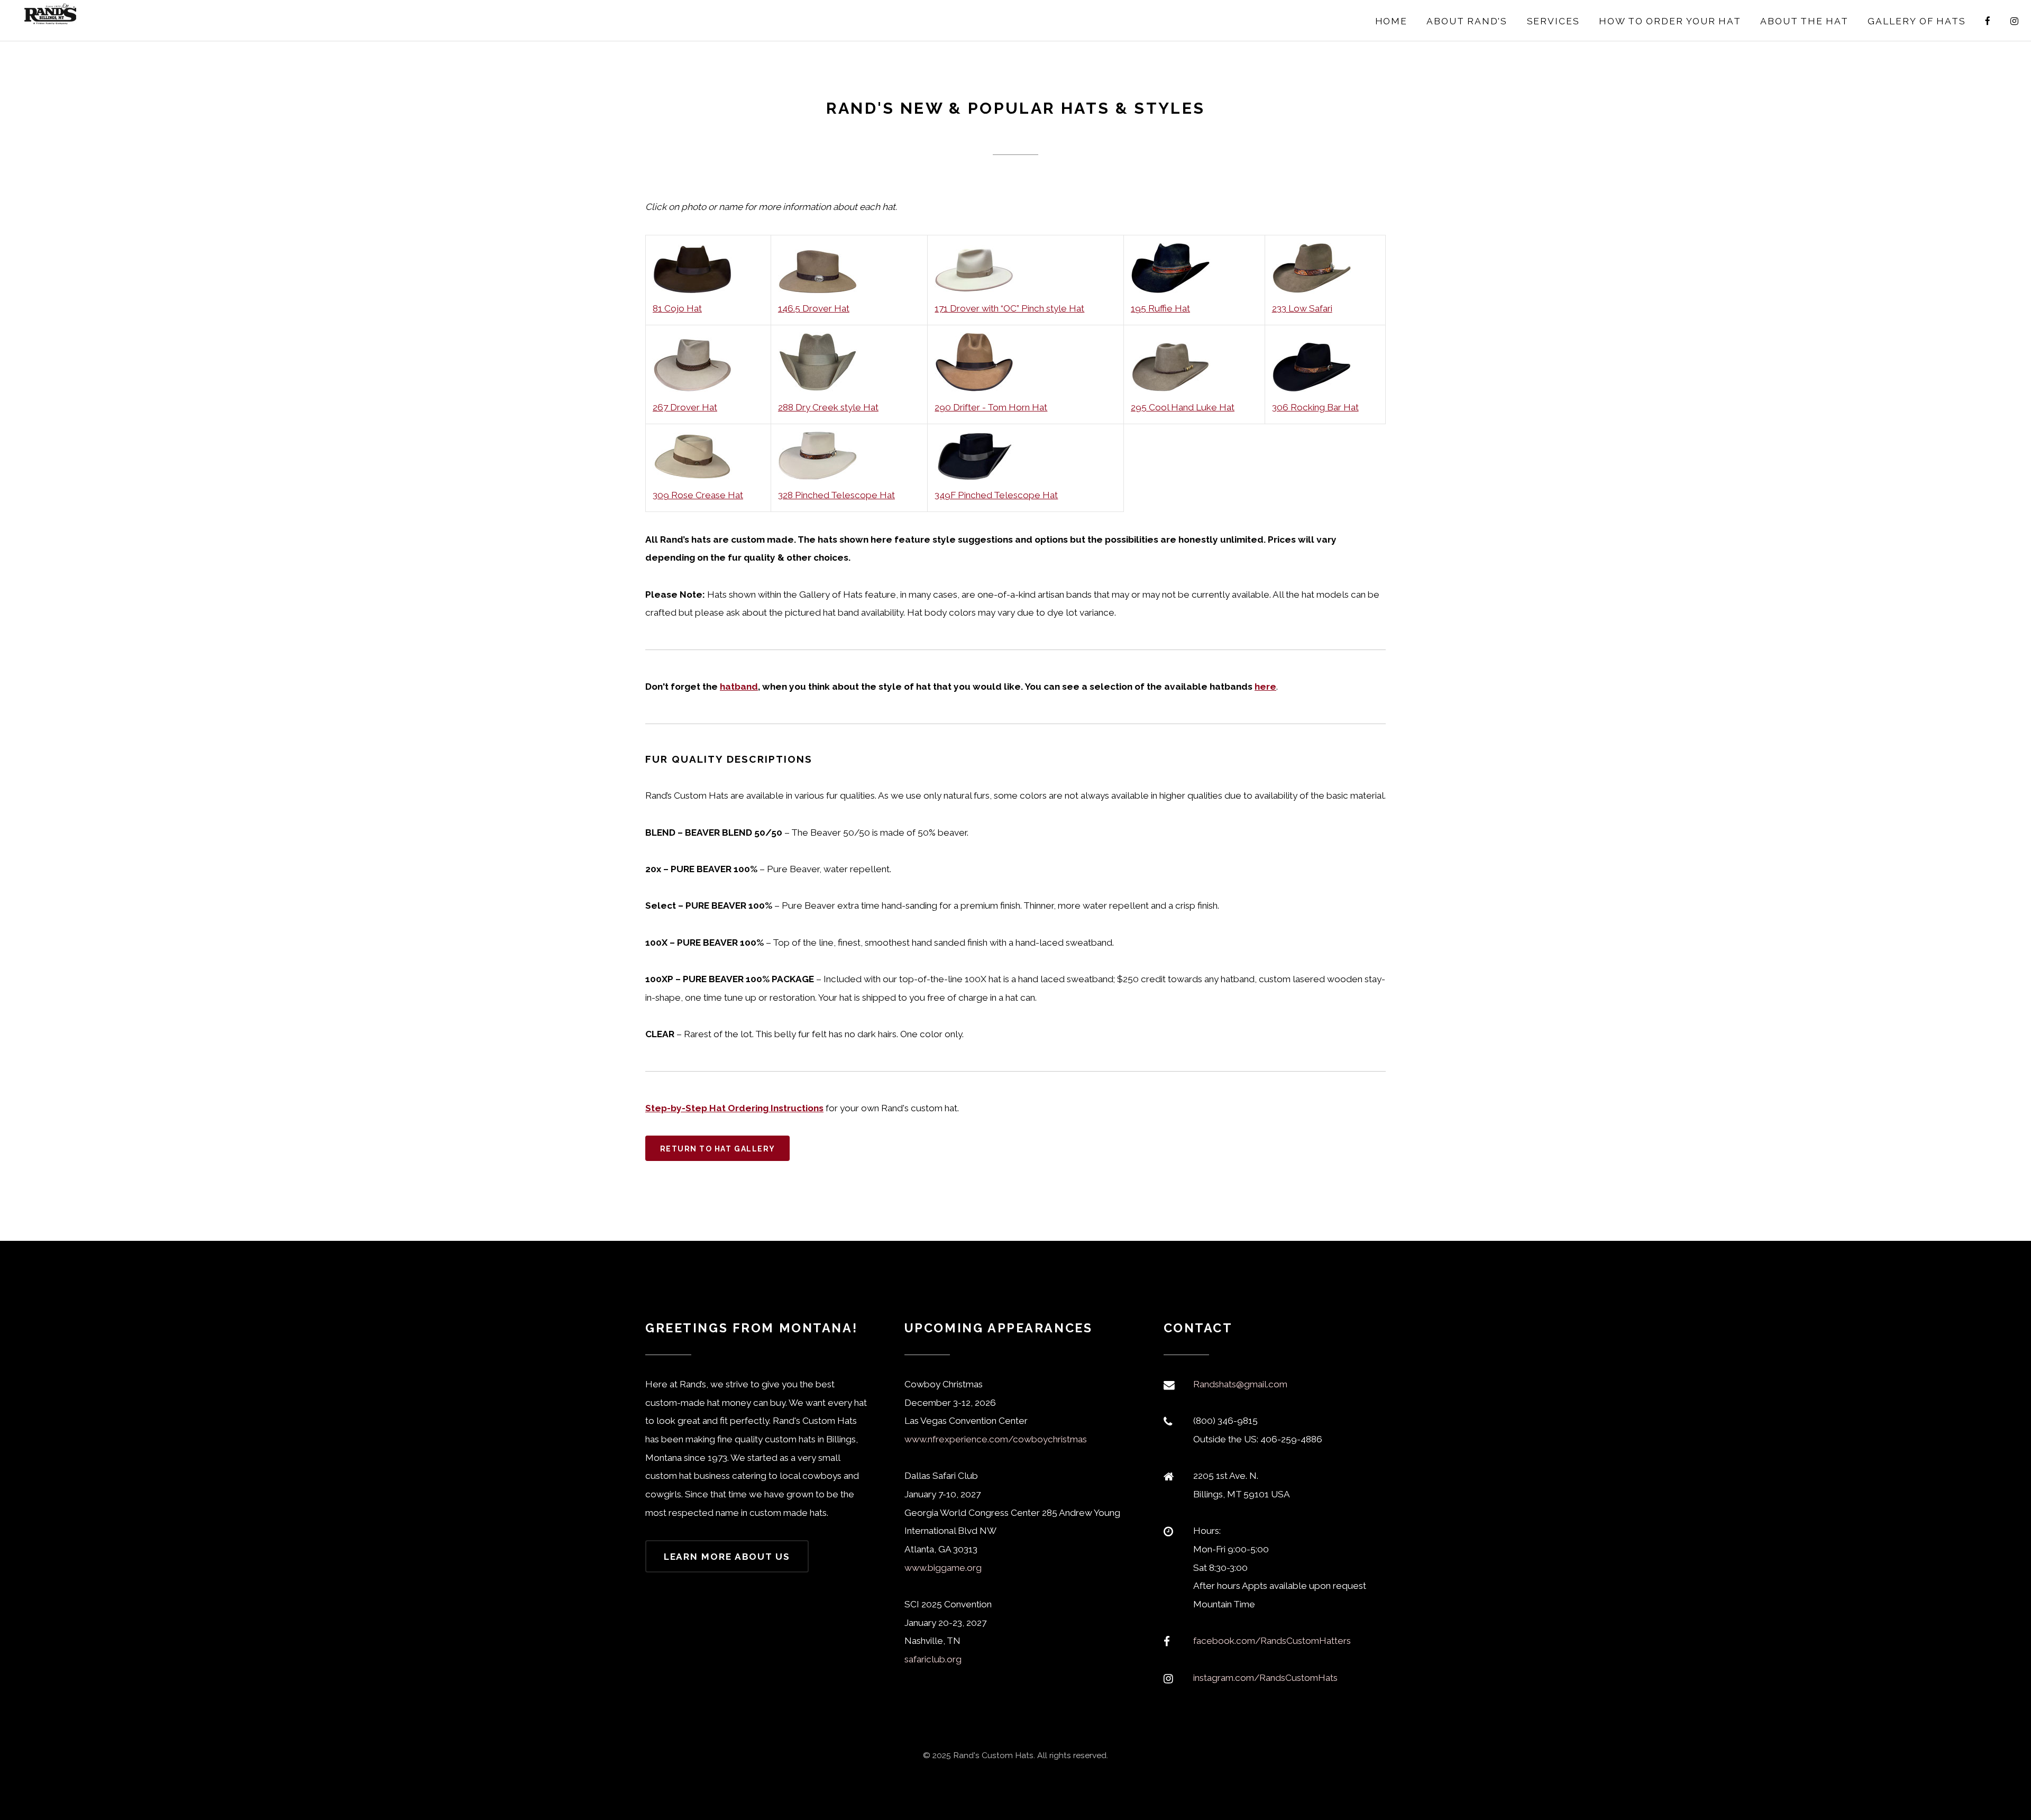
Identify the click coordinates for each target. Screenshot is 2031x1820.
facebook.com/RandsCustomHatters (1272, 1641)
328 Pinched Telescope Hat (836, 495)
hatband (739, 687)
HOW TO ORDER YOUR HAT (1670, 21)
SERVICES (1553, 21)
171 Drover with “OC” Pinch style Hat (1009, 308)
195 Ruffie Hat (1160, 308)
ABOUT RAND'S (1467, 21)
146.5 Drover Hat (814, 308)
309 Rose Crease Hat (698, 495)
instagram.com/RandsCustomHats (1265, 1678)
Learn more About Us (727, 1557)
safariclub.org (933, 1659)
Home (1392, 21)
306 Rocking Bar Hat (1315, 407)
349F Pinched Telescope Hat (996, 495)
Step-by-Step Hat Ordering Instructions (734, 1108)
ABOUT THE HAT (1804, 21)
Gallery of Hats (1917, 21)
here (1265, 687)
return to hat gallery (718, 1149)
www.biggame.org (943, 1568)
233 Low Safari (1302, 308)
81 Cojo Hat (677, 308)
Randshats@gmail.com (1240, 1384)
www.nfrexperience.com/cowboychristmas (996, 1439)
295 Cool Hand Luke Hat (1183, 407)
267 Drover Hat (685, 407)
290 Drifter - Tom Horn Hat (991, 407)
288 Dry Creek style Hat (828, 407)
